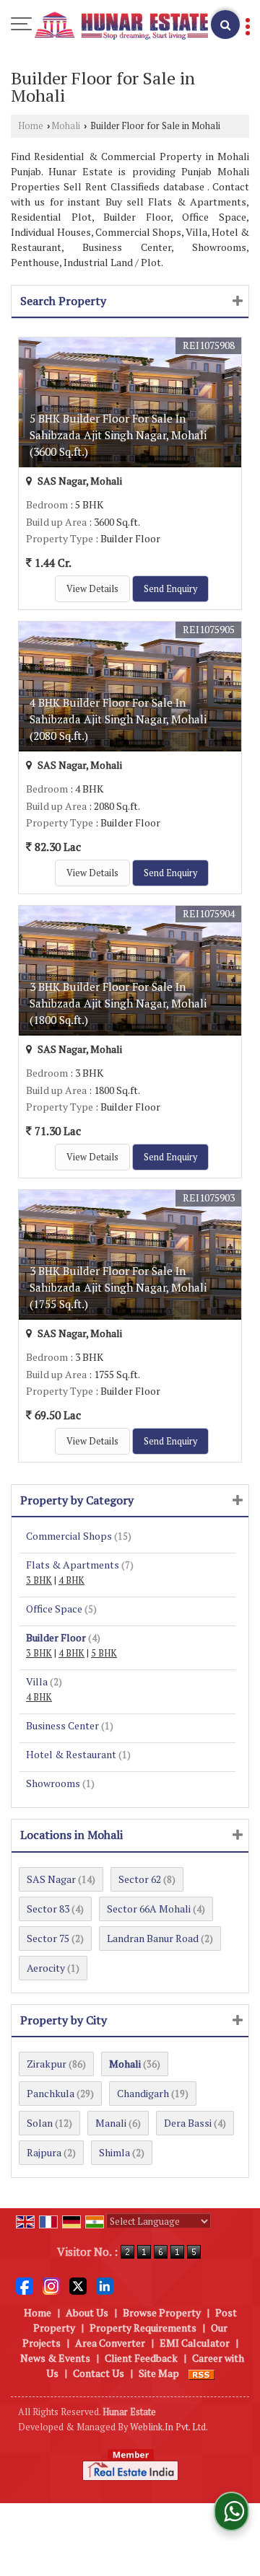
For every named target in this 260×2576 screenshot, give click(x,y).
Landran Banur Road (153, 1938)
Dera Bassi (188, 2123)
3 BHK (39, 1580)
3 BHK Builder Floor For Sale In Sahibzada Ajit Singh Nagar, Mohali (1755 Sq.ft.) (118, 1287)
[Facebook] (25, 2285)
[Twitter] (78, 2285)
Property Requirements (143, 2328)
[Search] (225, 25)
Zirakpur (47, 2064)
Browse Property (162, 2312)
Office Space (54, 1609)
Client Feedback (141, 2358)
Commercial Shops (69, 1536)
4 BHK (71, 1580)
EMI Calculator (195, 2343)
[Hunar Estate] (121, 26)
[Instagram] (51, 2285)
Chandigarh (143, 2093)
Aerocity (46, 1968)
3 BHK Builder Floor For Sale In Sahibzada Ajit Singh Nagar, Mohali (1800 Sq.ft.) (118, 1003)
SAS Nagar (51, 1879)
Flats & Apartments (73, 1565)
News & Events (55, 2358)
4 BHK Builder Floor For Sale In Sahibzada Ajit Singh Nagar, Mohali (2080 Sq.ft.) (118, 719)
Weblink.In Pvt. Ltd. (169, 2427)
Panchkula (51, 2093)
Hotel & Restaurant (71, 1754)
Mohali (66, 126)
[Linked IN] (105, 2285)
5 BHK (104, 1653)
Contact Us (99, 2373)
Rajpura (44, 2152)
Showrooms (53, 1783)
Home (31, 126)
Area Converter (110, 2343)
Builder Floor (56, 1637)
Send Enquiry (170, 589)
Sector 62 (140, 1879)
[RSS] (201, 2373)
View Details (92, 589)
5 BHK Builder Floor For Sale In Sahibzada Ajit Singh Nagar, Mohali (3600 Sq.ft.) (118, 435)
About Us (87, 2312)
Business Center (62, 1725)
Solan (40, 2123)
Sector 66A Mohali (149, 1909)
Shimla (114, 2152)
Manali (111, 2123)
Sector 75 (48, 1938)
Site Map (159, 2373)
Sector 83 (48, 1909)
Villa (37, 1681)
